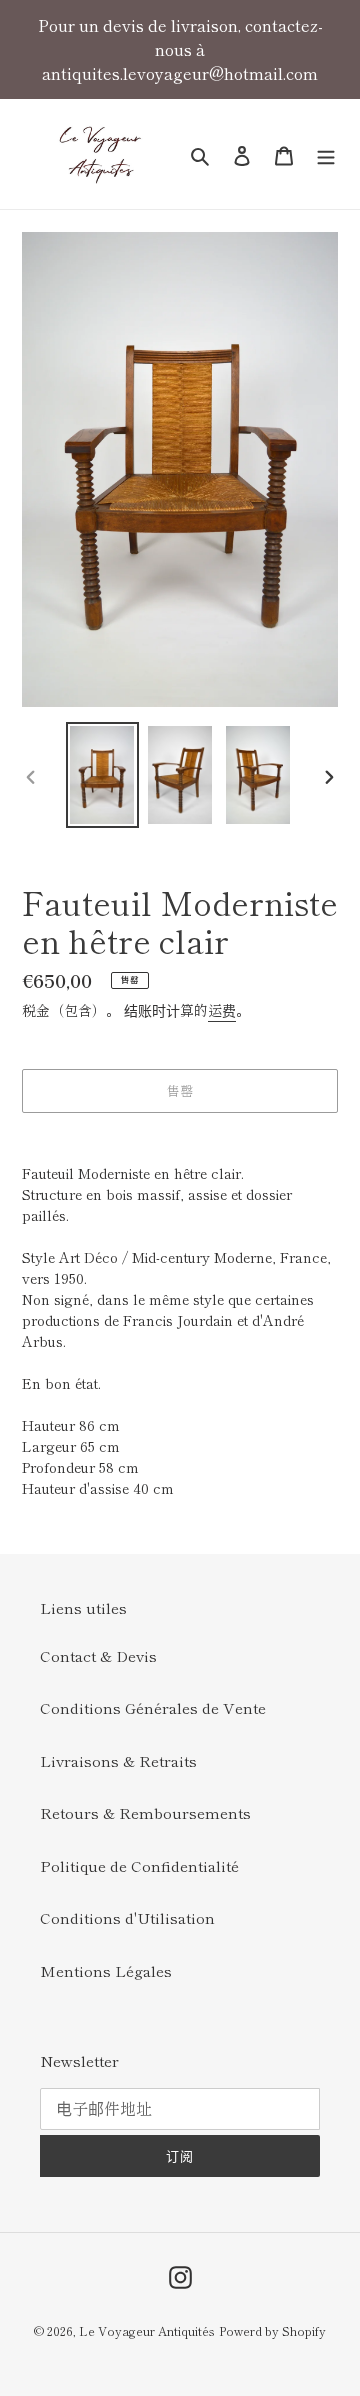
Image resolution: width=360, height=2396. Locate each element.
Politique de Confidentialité (139, 1865)
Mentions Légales (106, 1970)
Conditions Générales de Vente (153, 1707)
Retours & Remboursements (145, 1812)
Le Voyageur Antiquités (147, 2330)
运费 (222, 1010)
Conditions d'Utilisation (127, 1917)
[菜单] (326, 153)
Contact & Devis (98, 1655)
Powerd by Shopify (272, 2330)
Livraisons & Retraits (118, 1760)
